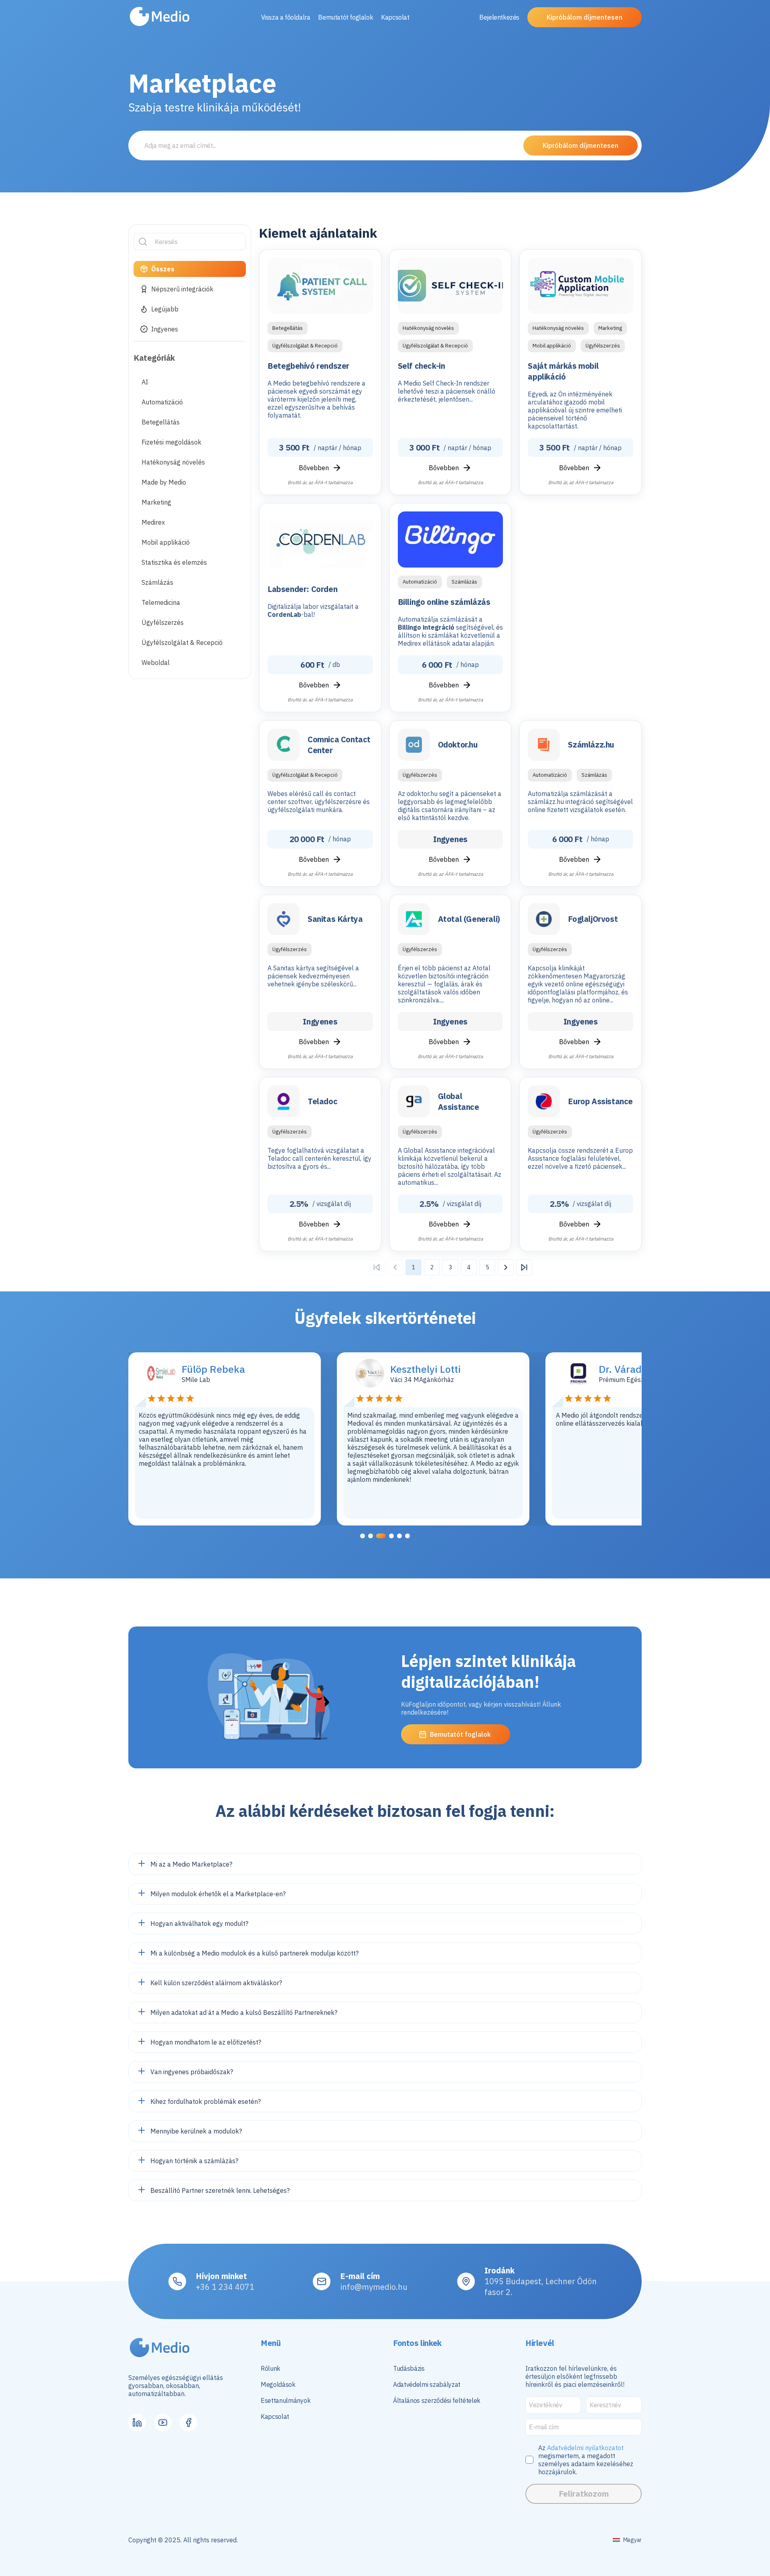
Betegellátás (161, 422)
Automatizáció (162, 402)
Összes (163, 269)
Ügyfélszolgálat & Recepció (182, 642)
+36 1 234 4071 (225, 2287)
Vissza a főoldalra (286, 17)
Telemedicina (161, 602)
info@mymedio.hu (374, 2287)
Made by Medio (164, 482)
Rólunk (271, 2368)
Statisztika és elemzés (174, 562)
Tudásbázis (409, 2368)
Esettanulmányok (286, 2400)
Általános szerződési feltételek (437, 2400)
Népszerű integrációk (182, 289)
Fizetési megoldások (171, 442)
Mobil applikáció (166, 542)
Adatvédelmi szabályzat (427, 2384)
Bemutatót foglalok (345, 17)
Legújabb (165, 309)
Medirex (153, 522)
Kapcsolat (395, 17)
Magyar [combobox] (632, 2540)
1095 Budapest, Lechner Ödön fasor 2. (541, 2287)
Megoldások (278, 2384)
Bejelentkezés (499, 17)
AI (145, 382)
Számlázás (157, 582)
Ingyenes (165, 329)
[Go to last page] (524, 1267)
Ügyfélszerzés (163, 622)
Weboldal (156, 663)
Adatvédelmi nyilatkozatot (585, 2448)
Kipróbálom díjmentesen (585, 17)
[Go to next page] (506, 1267)
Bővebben (314, 468)
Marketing (156, 502)
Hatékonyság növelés (173, 462)
